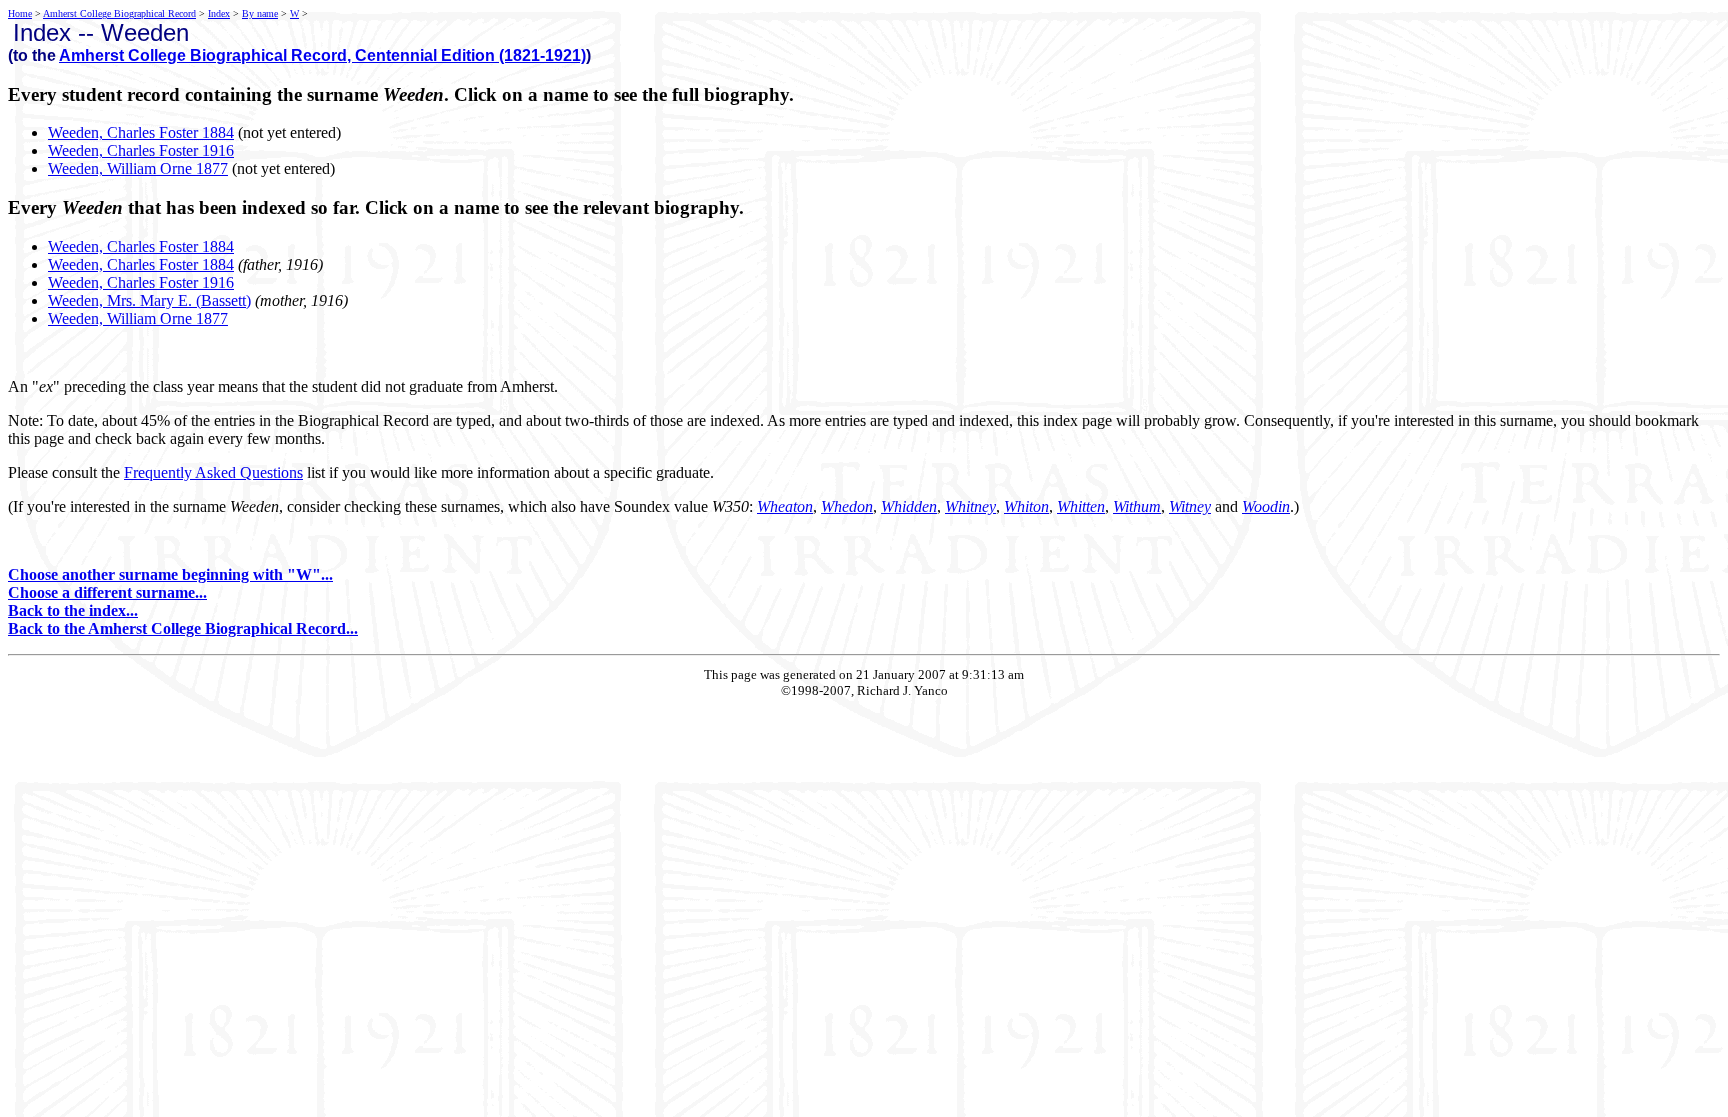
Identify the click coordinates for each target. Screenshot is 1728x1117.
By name (260, 13)
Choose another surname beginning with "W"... (170, 574)
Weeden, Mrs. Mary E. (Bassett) (149, 300)
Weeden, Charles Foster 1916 (141, 150)
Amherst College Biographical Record (119, 13)
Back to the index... (73, 610)
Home (20, 13)
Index (219, 13)
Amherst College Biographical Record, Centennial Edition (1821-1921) (322, 55)
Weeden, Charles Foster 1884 (141, 132)
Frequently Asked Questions (213, 472)
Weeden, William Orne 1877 (138, 168)
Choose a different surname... (107, 592)
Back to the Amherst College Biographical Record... (183, 628)
